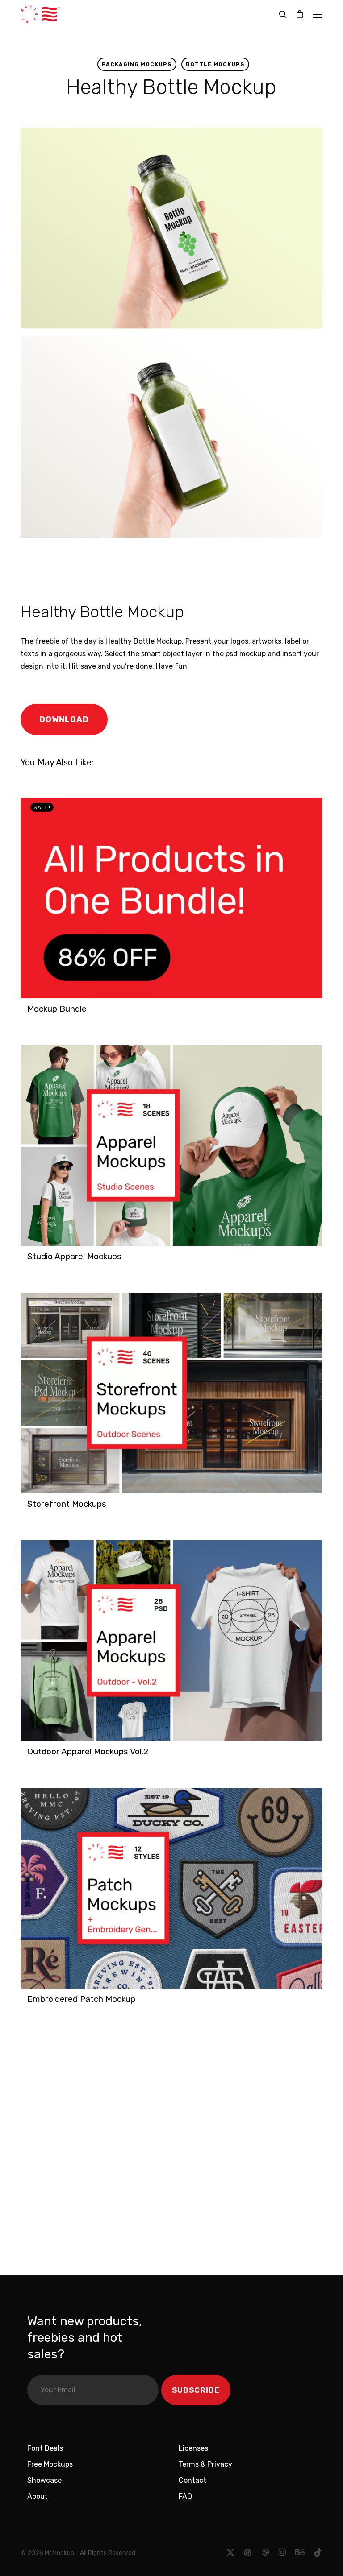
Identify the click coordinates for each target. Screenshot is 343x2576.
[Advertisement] (145, 568)
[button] (318, 14)
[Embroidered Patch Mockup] (171, 1888)
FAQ (185, 2496)
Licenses (193, 2448)
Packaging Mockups (137, 64)
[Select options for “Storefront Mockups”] (30, 1509)
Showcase (44, 2480)
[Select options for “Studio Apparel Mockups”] (30, 1261)
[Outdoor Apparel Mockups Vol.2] (171, 1641)
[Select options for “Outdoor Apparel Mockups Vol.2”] (30, 1756)
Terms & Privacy (205, 2464)
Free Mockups (50, 2464)
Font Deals (45, 2448)
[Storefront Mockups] (171, 1393)
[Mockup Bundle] (171, 898)
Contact (192, 2480)
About (38, 2496)
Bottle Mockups (215, 64)
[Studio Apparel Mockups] (171, 1145)
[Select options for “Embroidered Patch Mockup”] (30, 2004)
